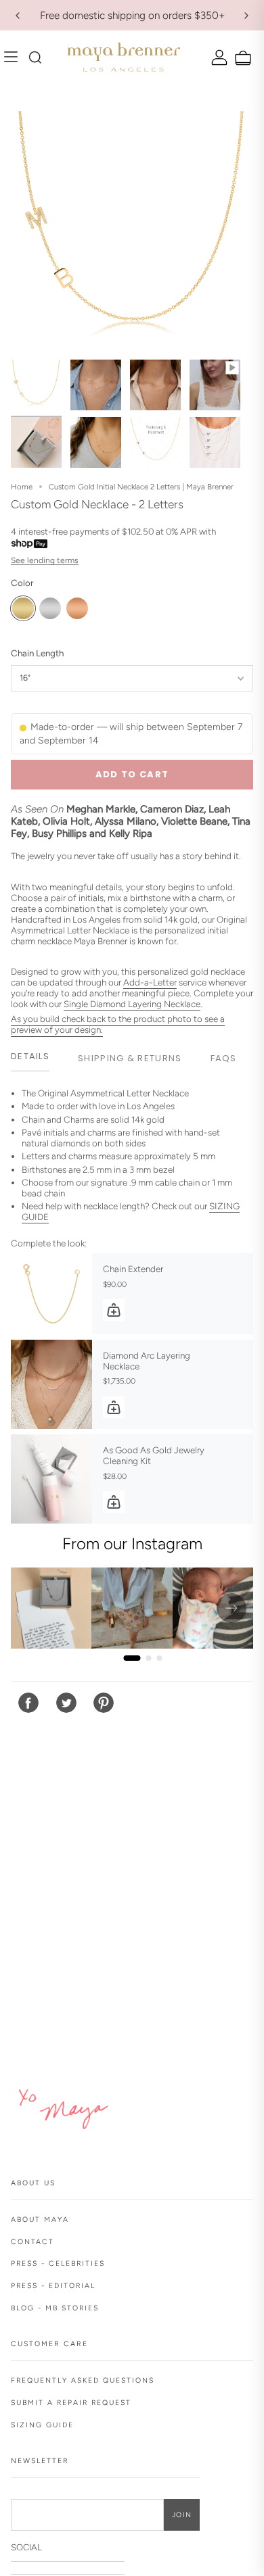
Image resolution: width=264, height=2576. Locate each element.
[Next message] (246, 16)
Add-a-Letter (150, 982)
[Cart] (241, 58)
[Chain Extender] (51, 1294)
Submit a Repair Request (71, 2403)
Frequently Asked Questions (83, 2380)
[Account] (218, 57)
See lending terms (45, 560)
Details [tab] (30, 1056)
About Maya (40, 2219)
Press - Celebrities (58, 2263)
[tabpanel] (132, 1158)
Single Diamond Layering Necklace (132, 1004)
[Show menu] (14, 57)
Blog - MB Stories (55, 2308)
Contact (32, 2242)
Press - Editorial (53, 2286)
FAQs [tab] (224, 1058)
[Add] (114, 1310)
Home (22, 487)
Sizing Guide (42, 2425)
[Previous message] (18, 16)
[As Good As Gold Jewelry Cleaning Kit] (51, 1479)
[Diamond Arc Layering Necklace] (51, 1384)
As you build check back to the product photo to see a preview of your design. (118, 1024)
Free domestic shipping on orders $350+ (132, 15)
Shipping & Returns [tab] (130, 1058)
